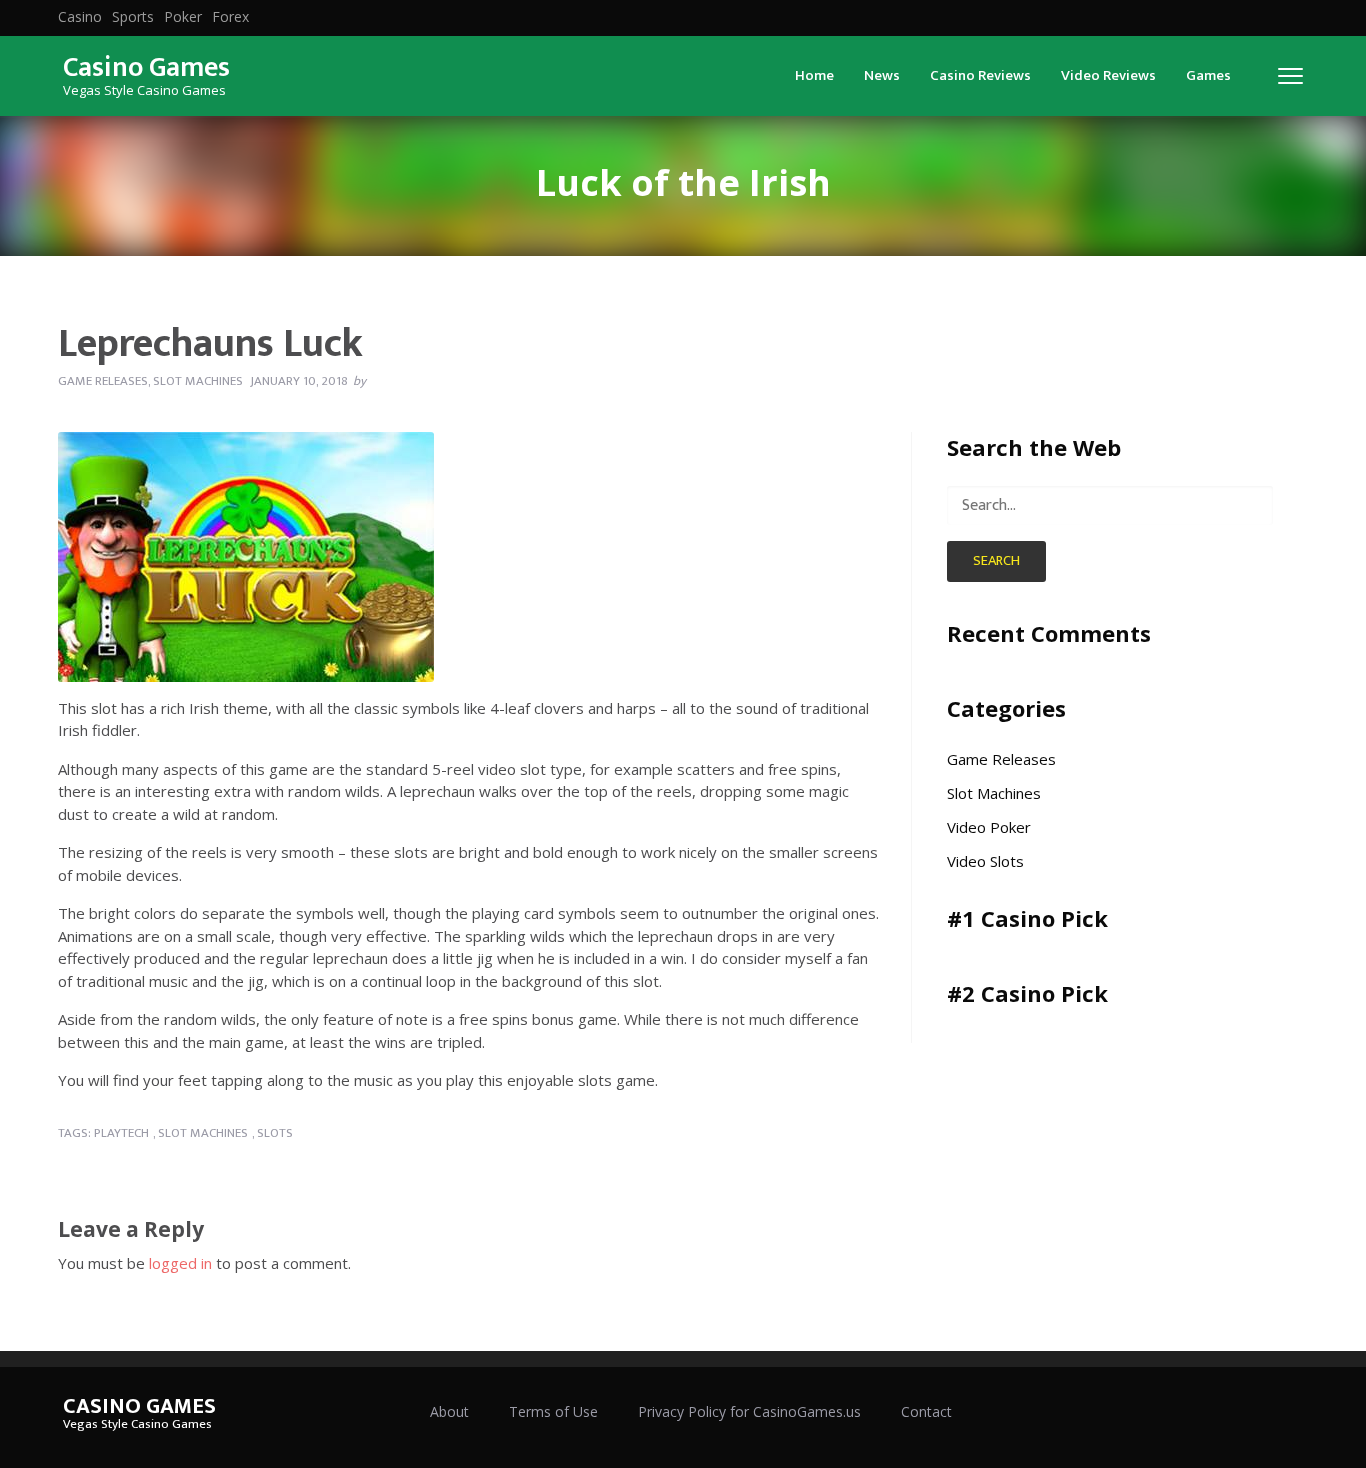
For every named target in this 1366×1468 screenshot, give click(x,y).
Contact (926, 1411)
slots (275, 1133)
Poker (183, 17)
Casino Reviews (980, 75)
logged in (180, 1263)
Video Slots (985, 861)
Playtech (121, 1133)
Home (814, 75)
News (882, 75)
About (449, 1411)
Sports (133, 17)
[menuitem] (80, 17)
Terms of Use (553, 1411)
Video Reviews (1108, 75)
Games (1208, 75)
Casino (80, 17)
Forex (230, 17)
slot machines (203, 1133)
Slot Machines (198, 381)
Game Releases (103, 381)
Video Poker (989, 827)
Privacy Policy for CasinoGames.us (749, 1411)
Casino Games (146, 67)
